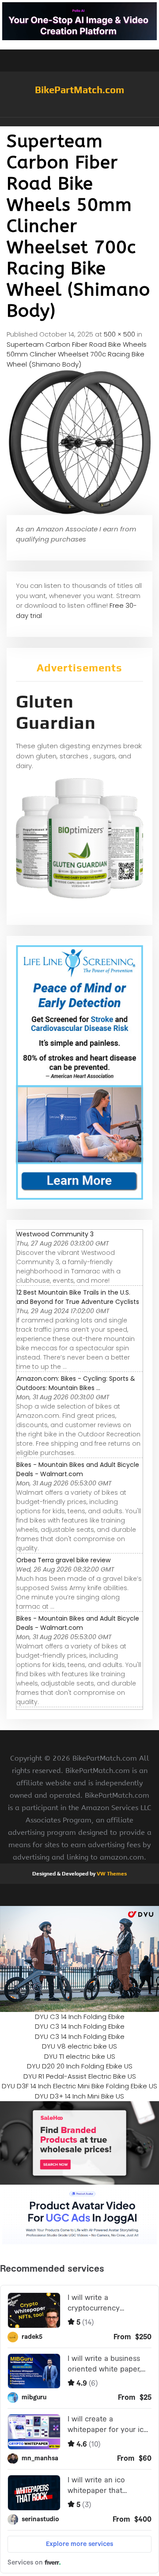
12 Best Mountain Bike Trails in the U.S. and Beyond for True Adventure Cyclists (78, 1297)
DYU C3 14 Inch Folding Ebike (80, 2017)
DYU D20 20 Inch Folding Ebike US (80, 2066)
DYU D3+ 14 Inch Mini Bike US (79, 2096)
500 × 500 (119, 334)
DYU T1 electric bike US (80, 2056)
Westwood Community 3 (55, 1234)
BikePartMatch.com (79, 90)
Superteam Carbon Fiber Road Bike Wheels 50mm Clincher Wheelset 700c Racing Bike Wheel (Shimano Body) (77, 354)
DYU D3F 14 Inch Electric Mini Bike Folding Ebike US (79, 2086)
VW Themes (111, 1874)
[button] (79, 122)
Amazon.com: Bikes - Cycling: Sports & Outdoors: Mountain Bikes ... (76, 1383)
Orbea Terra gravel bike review (63, 1560)
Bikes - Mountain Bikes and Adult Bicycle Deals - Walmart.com (78, 1469)
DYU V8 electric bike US (79, 2046)
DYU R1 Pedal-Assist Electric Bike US (80, 2076)
